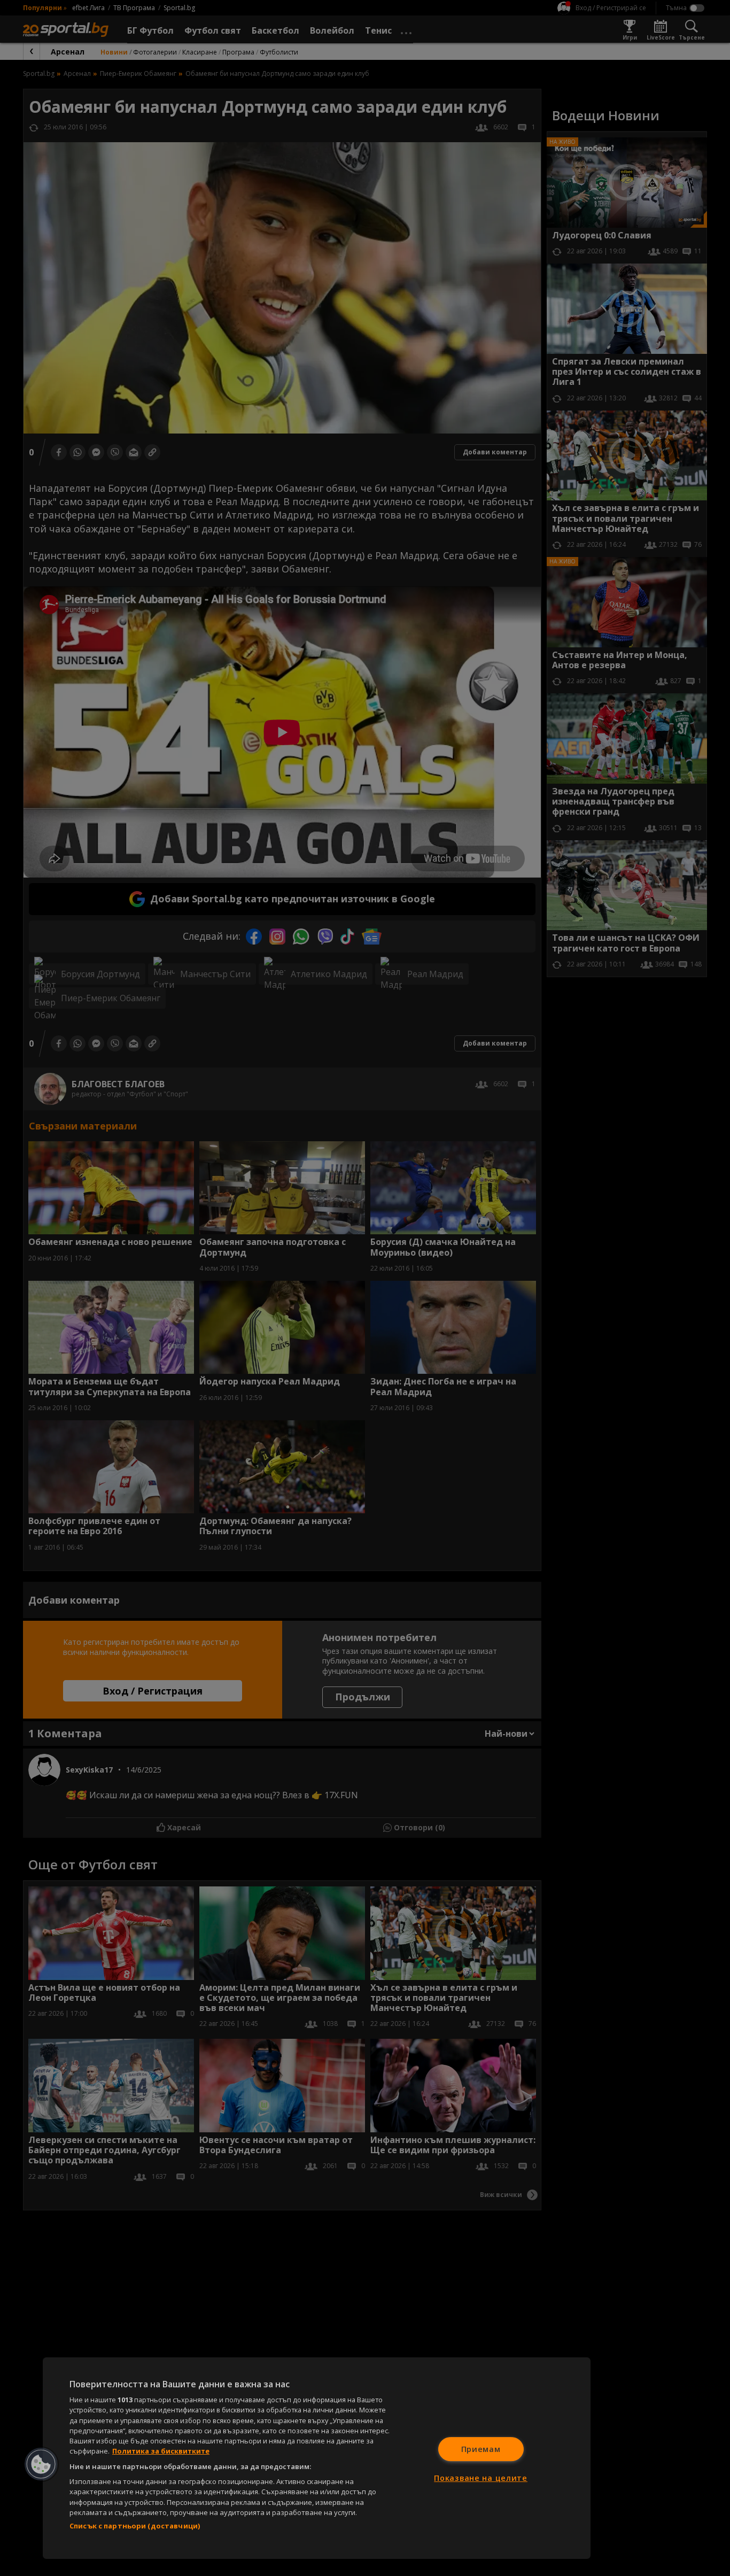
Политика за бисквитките (161, 2451)
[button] (41, 2464)
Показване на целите (481, 2478)
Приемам (481, 2449)
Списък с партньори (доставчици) (135, 2526)
